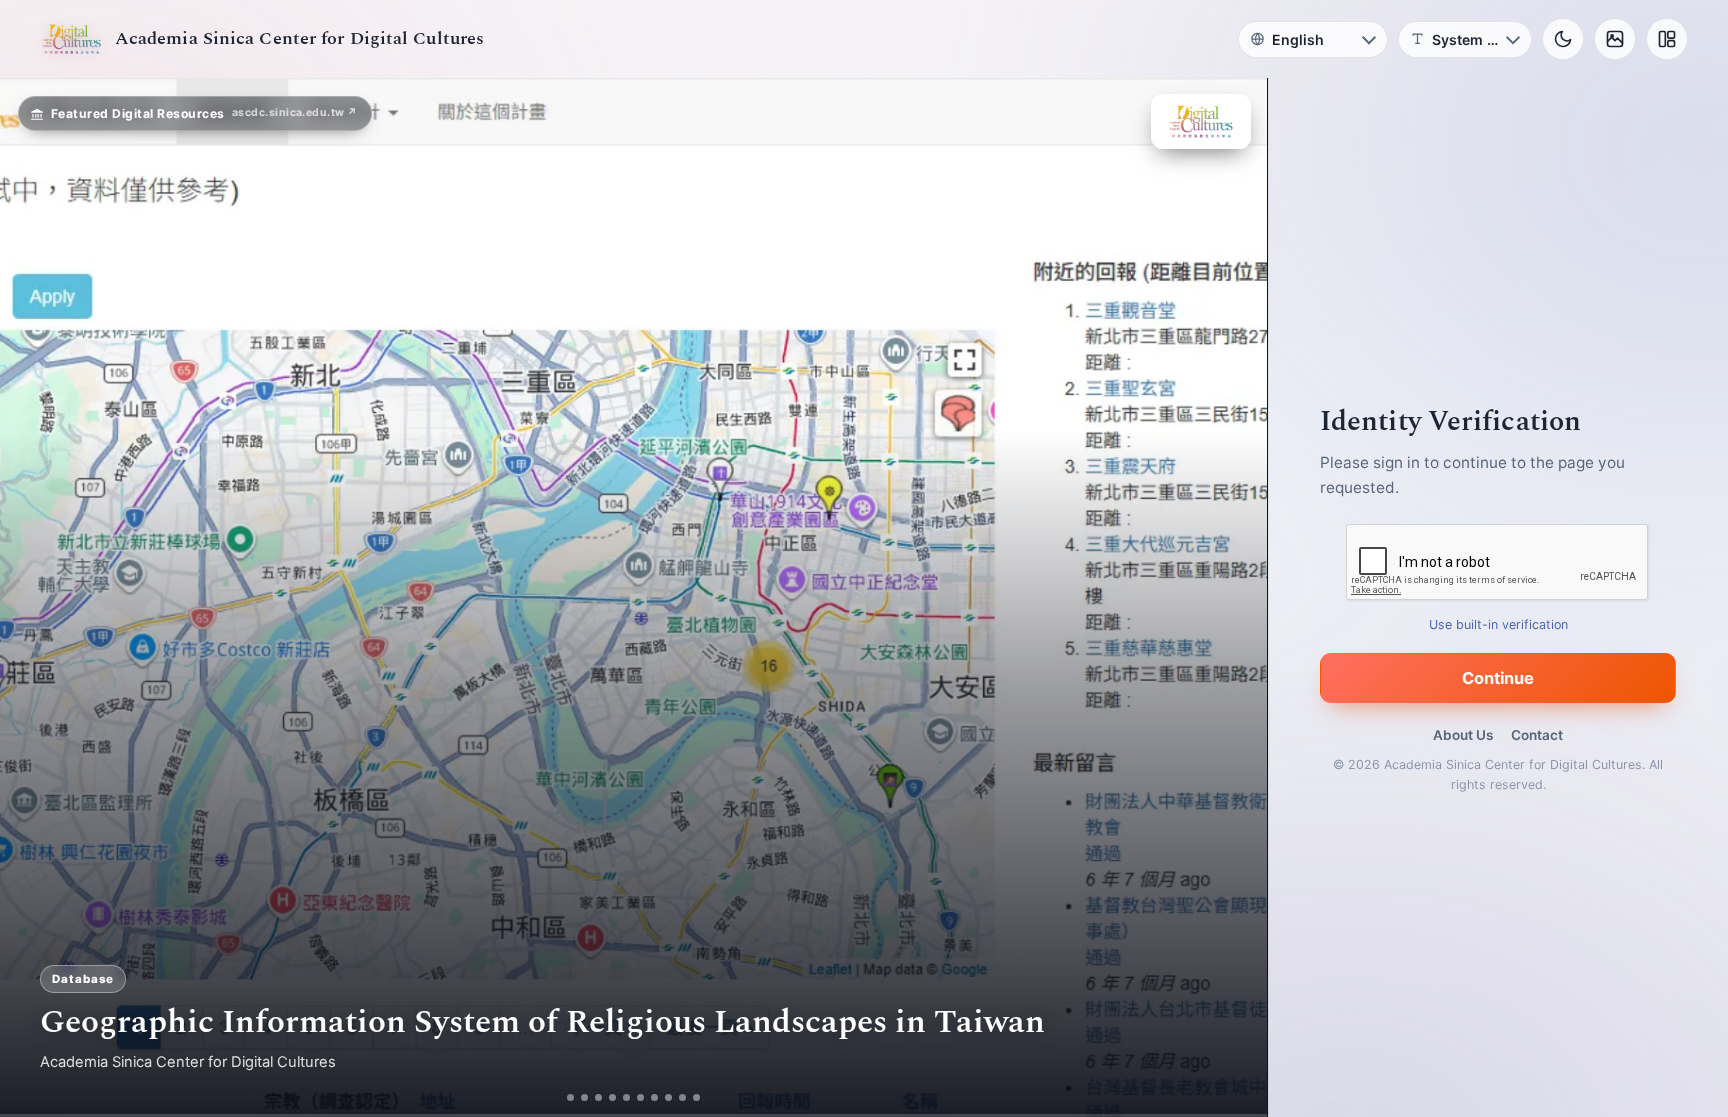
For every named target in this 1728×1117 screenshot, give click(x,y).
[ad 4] (620, 1097)
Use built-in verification (1498, 624)
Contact (1537, 735)
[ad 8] (676, 1097)
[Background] (1615, 39)
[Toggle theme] (1563, 39)
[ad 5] (634, 1097)
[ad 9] (690, 1097)
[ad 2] (577, 1097)
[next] (1231, 598)
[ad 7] (662, 1097)
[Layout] (1667, 39)
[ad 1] (563, 1097)
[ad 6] (648, 1097)
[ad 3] (599, 1097)
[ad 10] (704, 1097)
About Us (1463, 735)
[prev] (36, 598)
